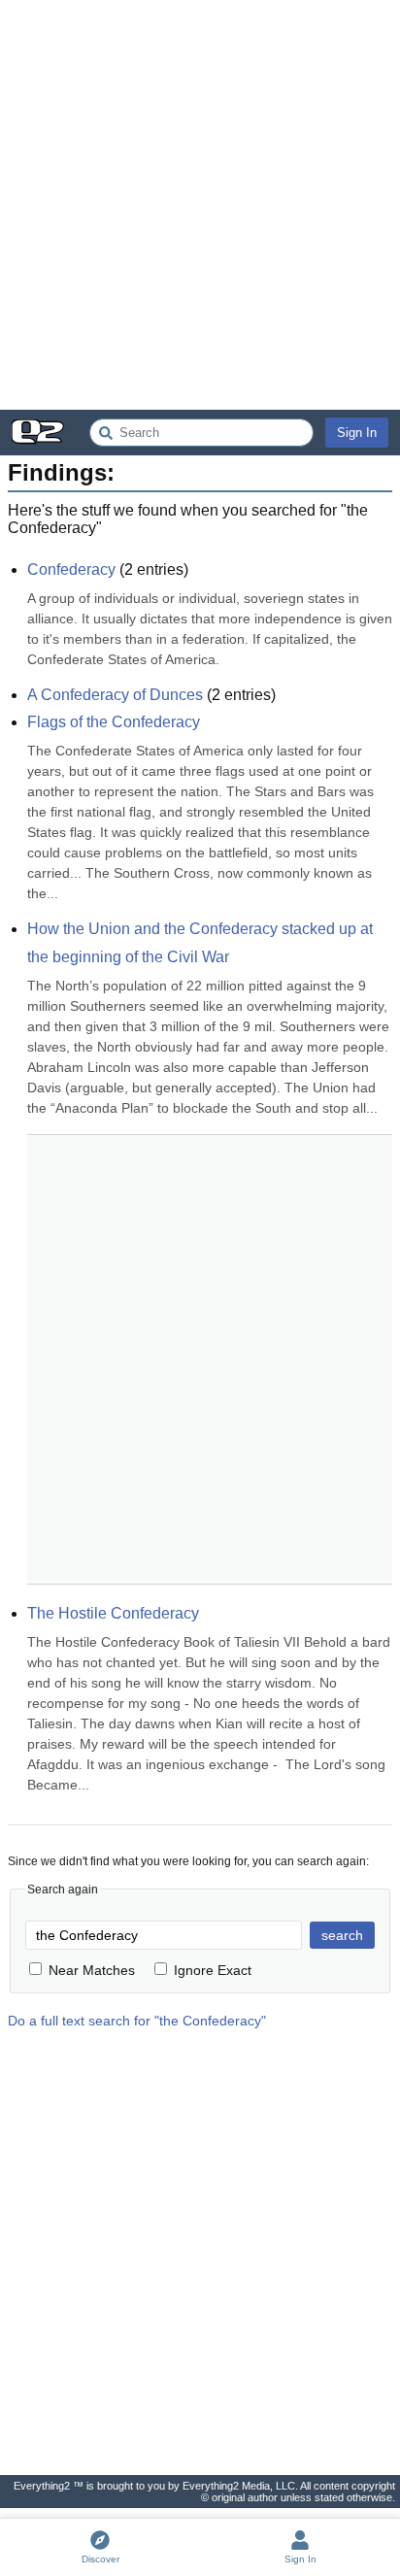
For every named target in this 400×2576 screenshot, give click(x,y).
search (342, 1935)
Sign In (357, 433)
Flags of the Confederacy (114, 722)
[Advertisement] (200, 205)
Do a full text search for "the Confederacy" (137, 2021)
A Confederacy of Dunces (115, 695)
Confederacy (71, 569)
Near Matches (92, 1970)
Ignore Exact (213, 1970)
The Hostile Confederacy (113, 1613)
